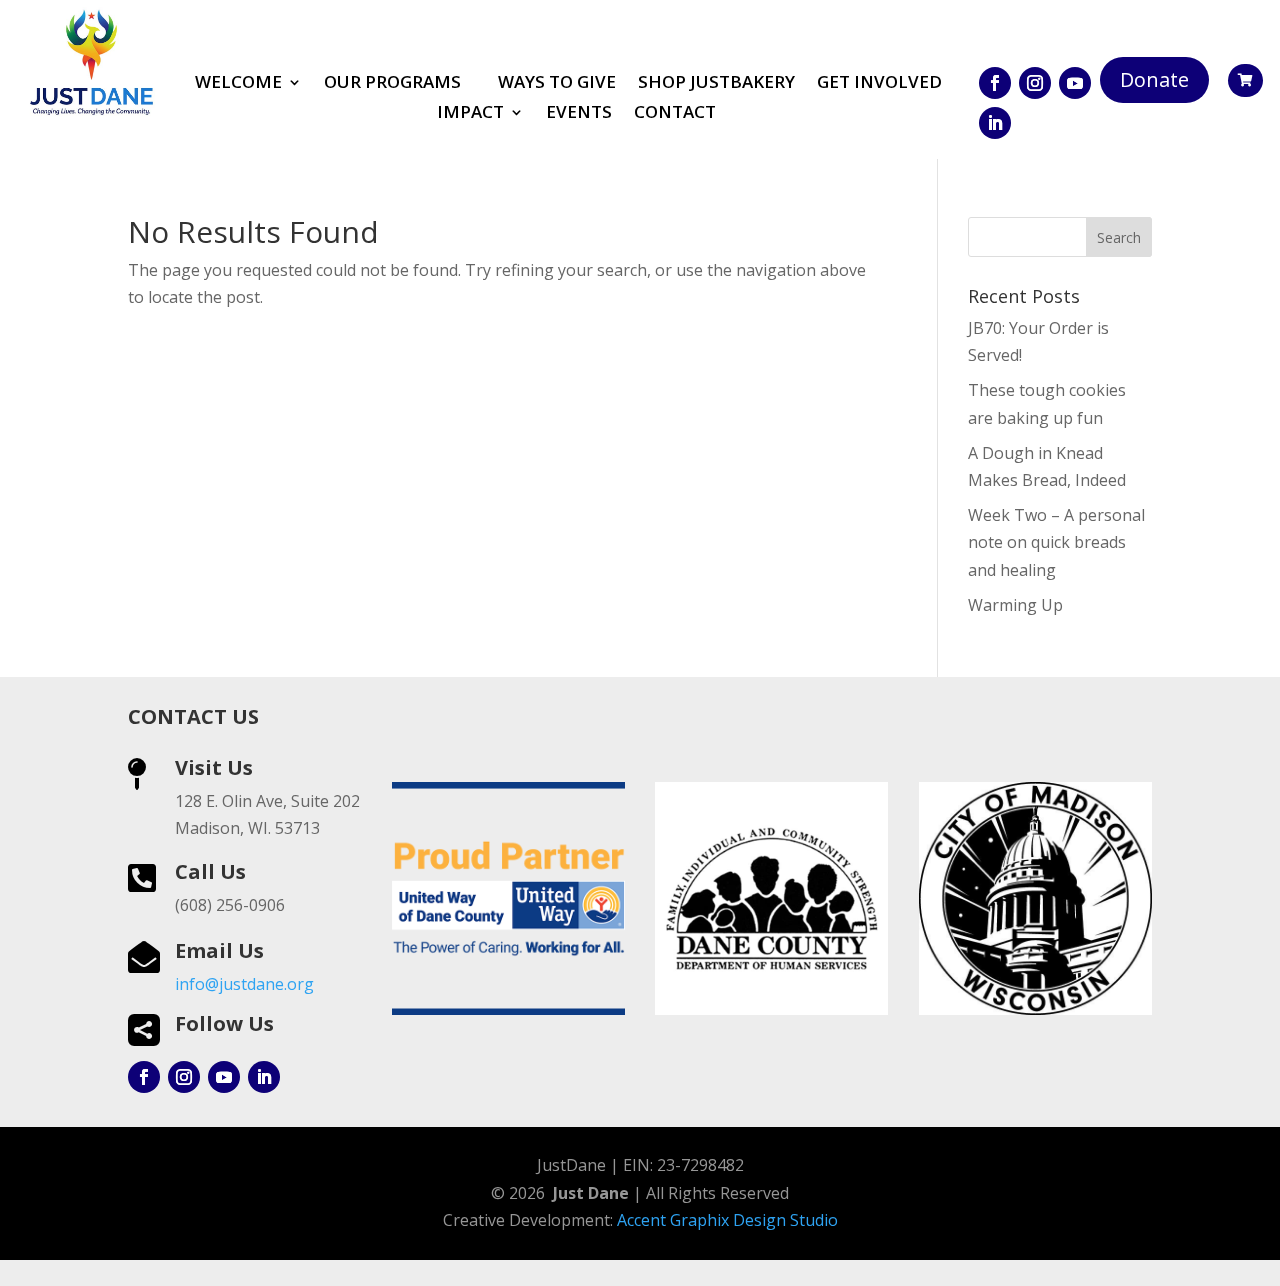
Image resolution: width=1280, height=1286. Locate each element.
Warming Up (1015, 605)
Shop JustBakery (716, 84)
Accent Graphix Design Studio (727, 1220)
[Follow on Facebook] (995, 83)
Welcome (238, 84)
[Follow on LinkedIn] (995, 123)
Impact (470, 114)
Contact (675, 114)
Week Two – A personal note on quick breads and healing (1056, 542)
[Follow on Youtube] (1075, 83)
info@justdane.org (244, 984)
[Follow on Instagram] (1035, 83)
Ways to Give (557, 84)
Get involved (879, 84)
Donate (1154, 79)
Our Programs (392, 84)
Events (579, 114)
